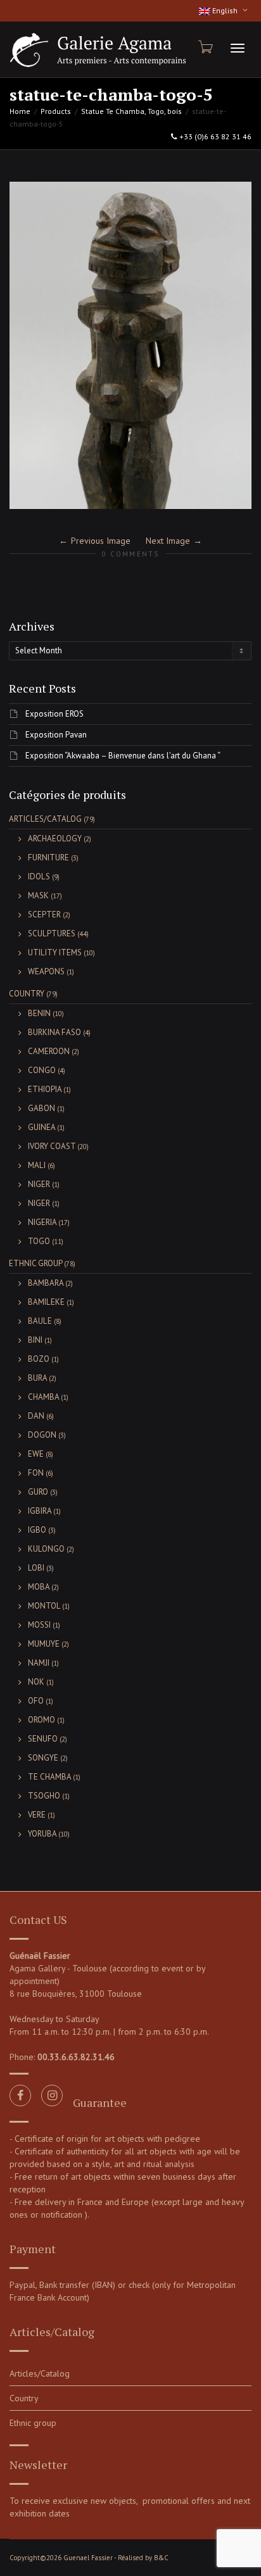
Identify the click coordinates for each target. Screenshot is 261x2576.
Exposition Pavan (56, 735)
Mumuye (44, 1644)
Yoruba (42, 1834)
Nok (36, 1682)
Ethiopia (45, 1089)
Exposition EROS (54, 714)
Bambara (46, 1283)
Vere (37, 1815)
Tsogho (44, 1796)
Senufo (43, 1739)
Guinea (41, 1127)
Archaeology (55, 839)
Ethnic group (35, 1263)
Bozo (39, 1359)
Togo (39, 1241)
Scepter (44, 914)
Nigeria (42, 1222)
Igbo (37, 1530)
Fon (36, 1473)
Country (27, 994)
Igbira (40, 1511)
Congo (42, 1070)
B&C (161, 2558)
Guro (38, 1492)
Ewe (36, 1454)
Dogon (42, 1435)
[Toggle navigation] (238, 48)
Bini (35, 1340)
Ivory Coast (52, 1146)
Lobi (36, 1568)
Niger (39, 1184)
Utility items (55, 952)
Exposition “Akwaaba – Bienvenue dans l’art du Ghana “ (123, 756)
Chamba (43, 1397)
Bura (37, 1378)
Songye (43, 1758)
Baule (40, 1321)
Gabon (41, 1108)
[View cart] (205, 47)
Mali (37, 1165)
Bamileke (46, 1302)
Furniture (48, 858)
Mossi (39, 1625)
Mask (38, 895)
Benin (39, 1013)
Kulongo (46, 1549)
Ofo (36, 1701)
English (225, 10)
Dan (36, 1416)
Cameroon (49, 1051)
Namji (39, 1663)
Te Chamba (49, 1777)
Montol (44, 1606)
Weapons (46, 971)
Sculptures (52, 933)
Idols (39, 876)
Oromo (41, 1720)
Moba (39, 1587)
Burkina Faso (54, 1032)
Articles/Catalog (45, 819)
